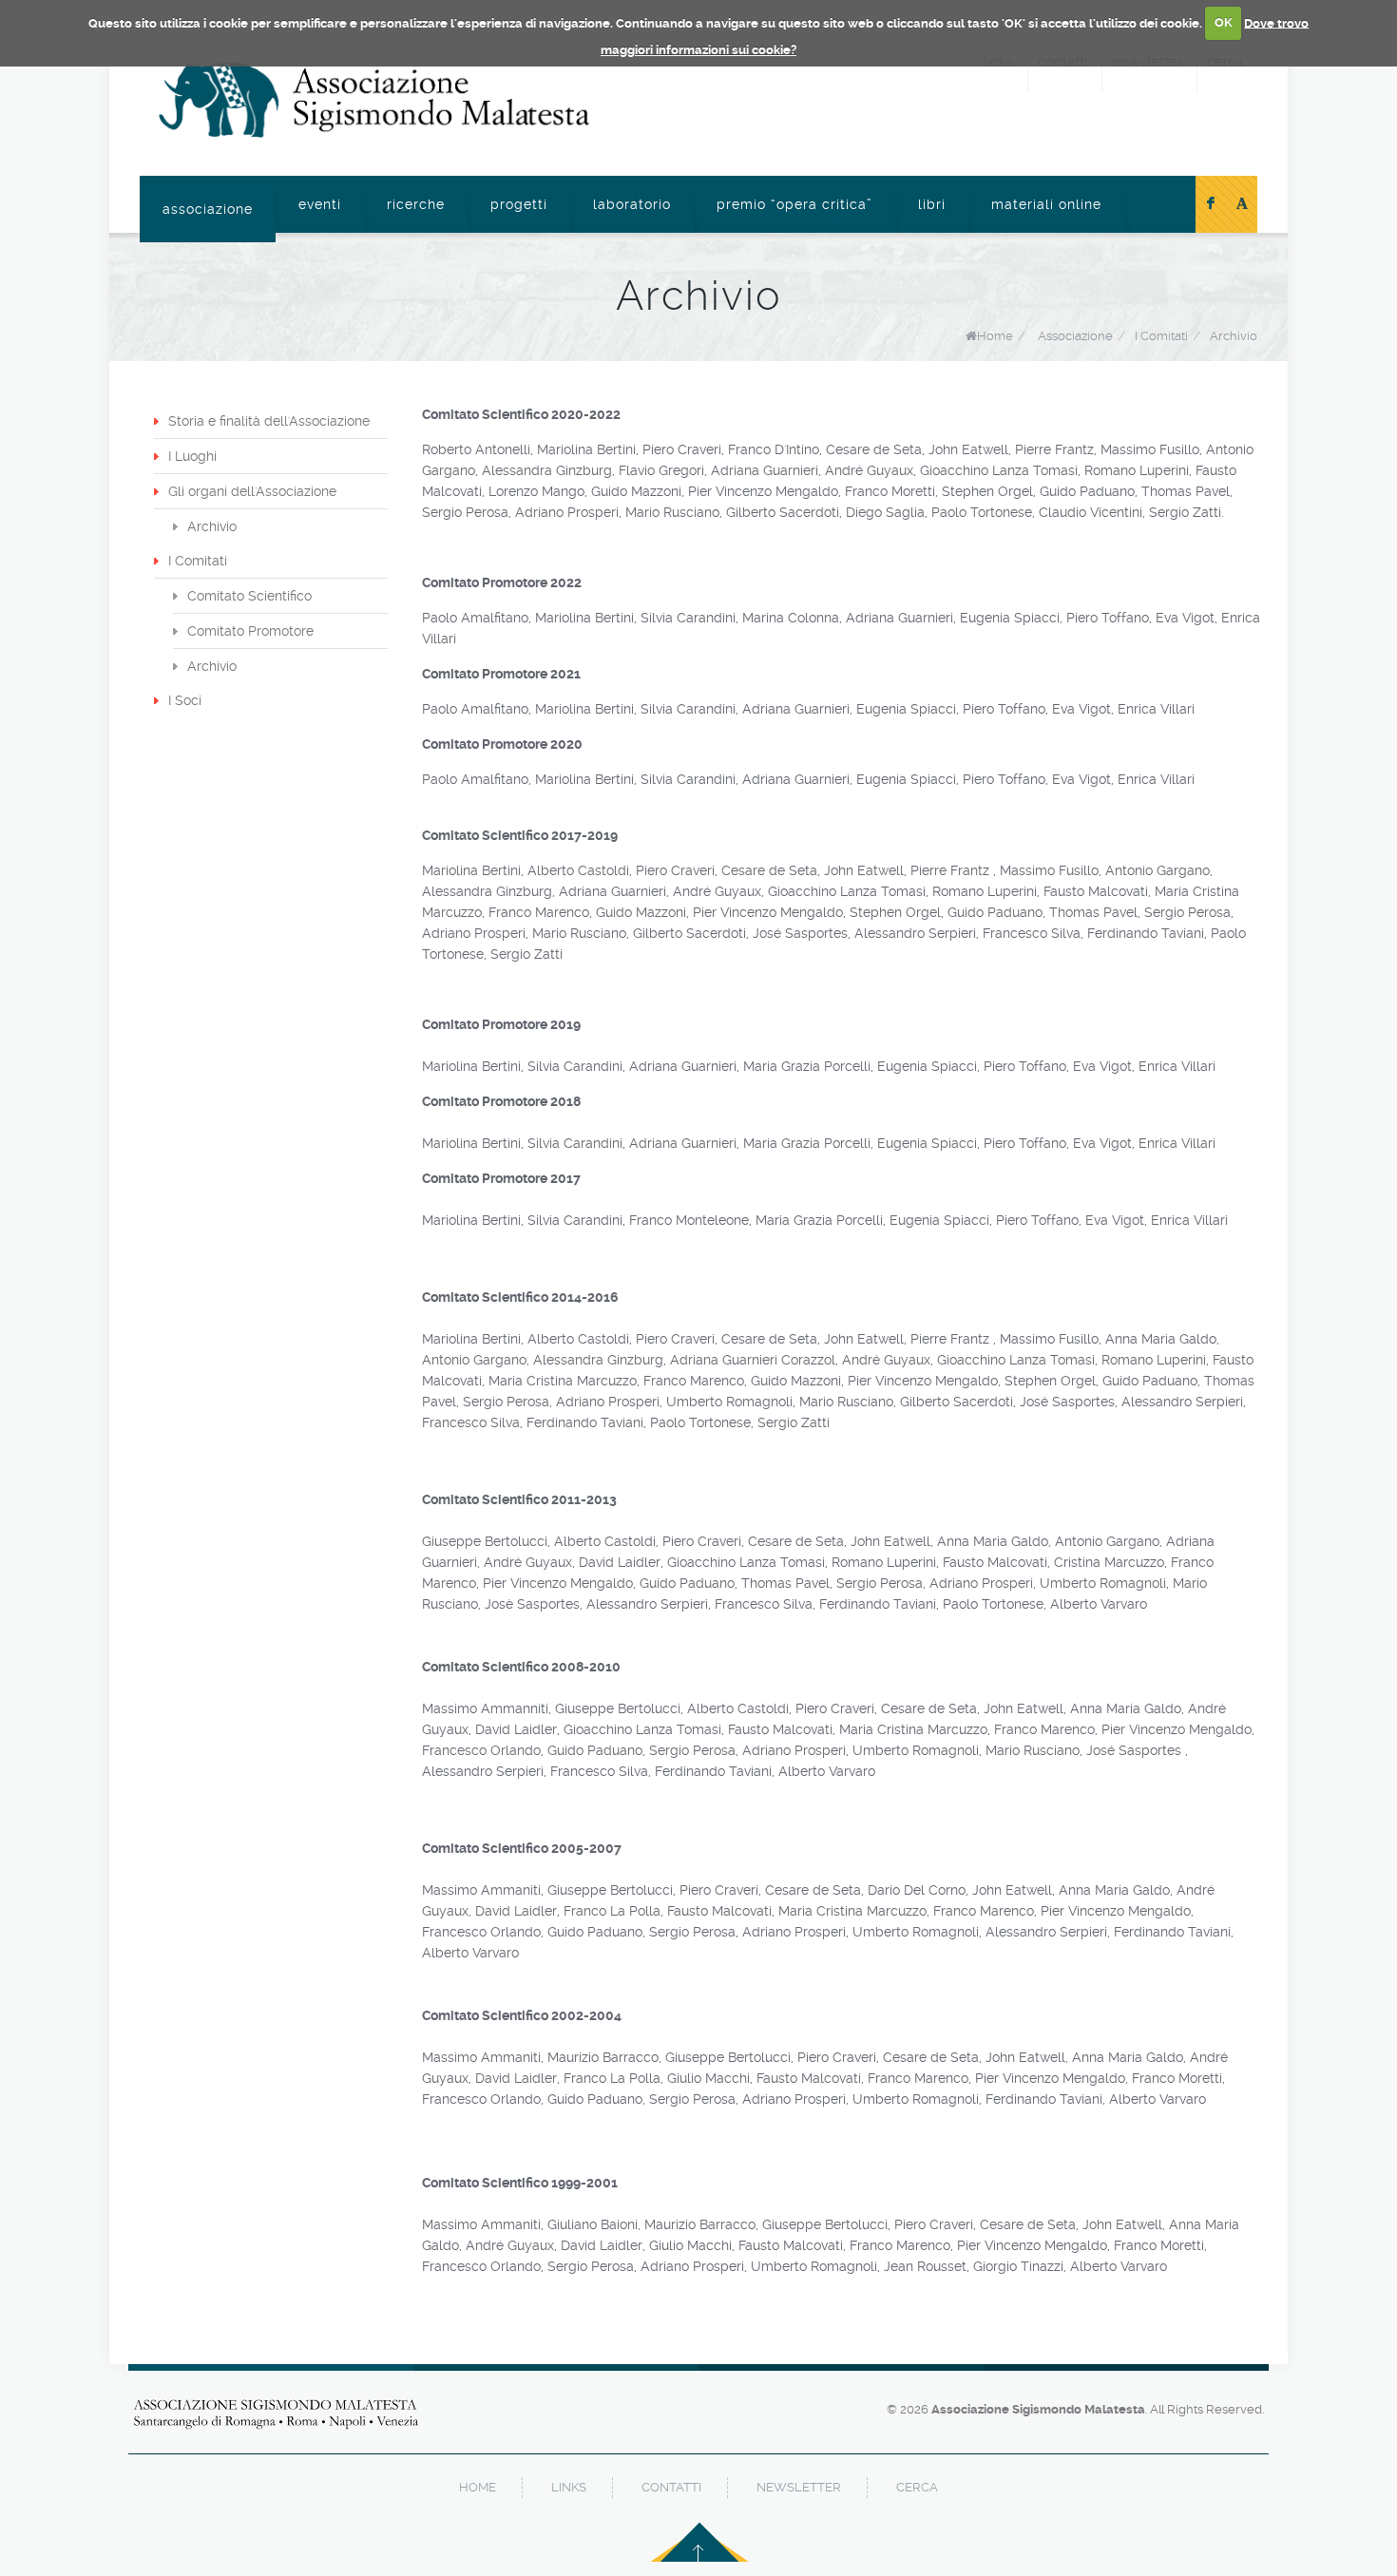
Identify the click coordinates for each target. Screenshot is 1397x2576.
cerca (917, 2487)
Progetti (519, 204)
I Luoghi (192, 456)
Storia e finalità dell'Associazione (269, 421)
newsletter (799, 2487)
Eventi (320, 204)
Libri (932, 204)
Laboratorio (632, 204)
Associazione (208, 209)
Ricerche (416, 204)
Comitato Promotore (250, 631)
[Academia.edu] (1242, 204)
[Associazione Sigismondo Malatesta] (374, 100)
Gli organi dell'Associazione (252, 491)
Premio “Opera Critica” (794, 204)
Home (995, 336)
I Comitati (198, 561)
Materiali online (1046, 204)
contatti (671, 2487)
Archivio (1234, 336)
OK (1224, 22)
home (478, 2487)
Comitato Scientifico (249, 596)
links (569, 2487)
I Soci (185, 700)
